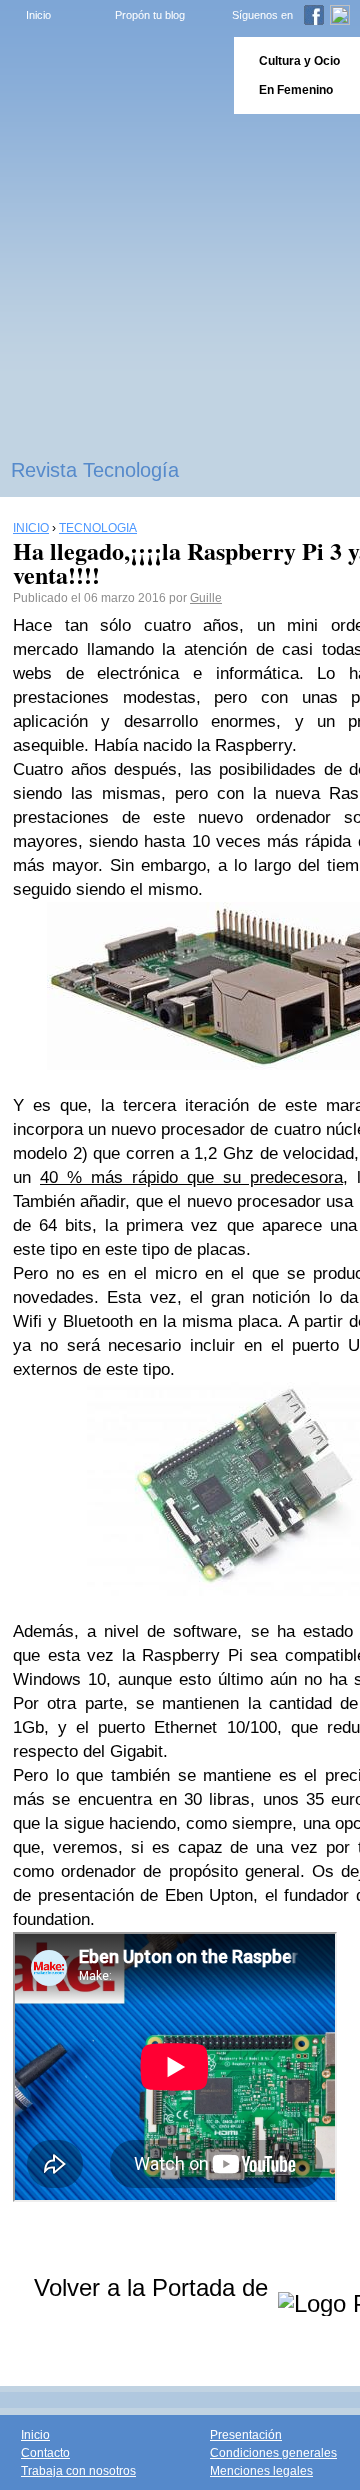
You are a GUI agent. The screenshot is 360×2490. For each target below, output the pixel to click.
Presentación (246, 2435)
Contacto (45, 2453)
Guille (206, 598)
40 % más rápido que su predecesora (191, 1177)
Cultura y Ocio (299, 61)
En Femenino (296, 90)
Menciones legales (261, 2471)
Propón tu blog (150, 15)
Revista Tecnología (95, 470)
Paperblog (110, 75)
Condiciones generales (273, 2453)
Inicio (38, 15)
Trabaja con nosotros (78, 2471)
